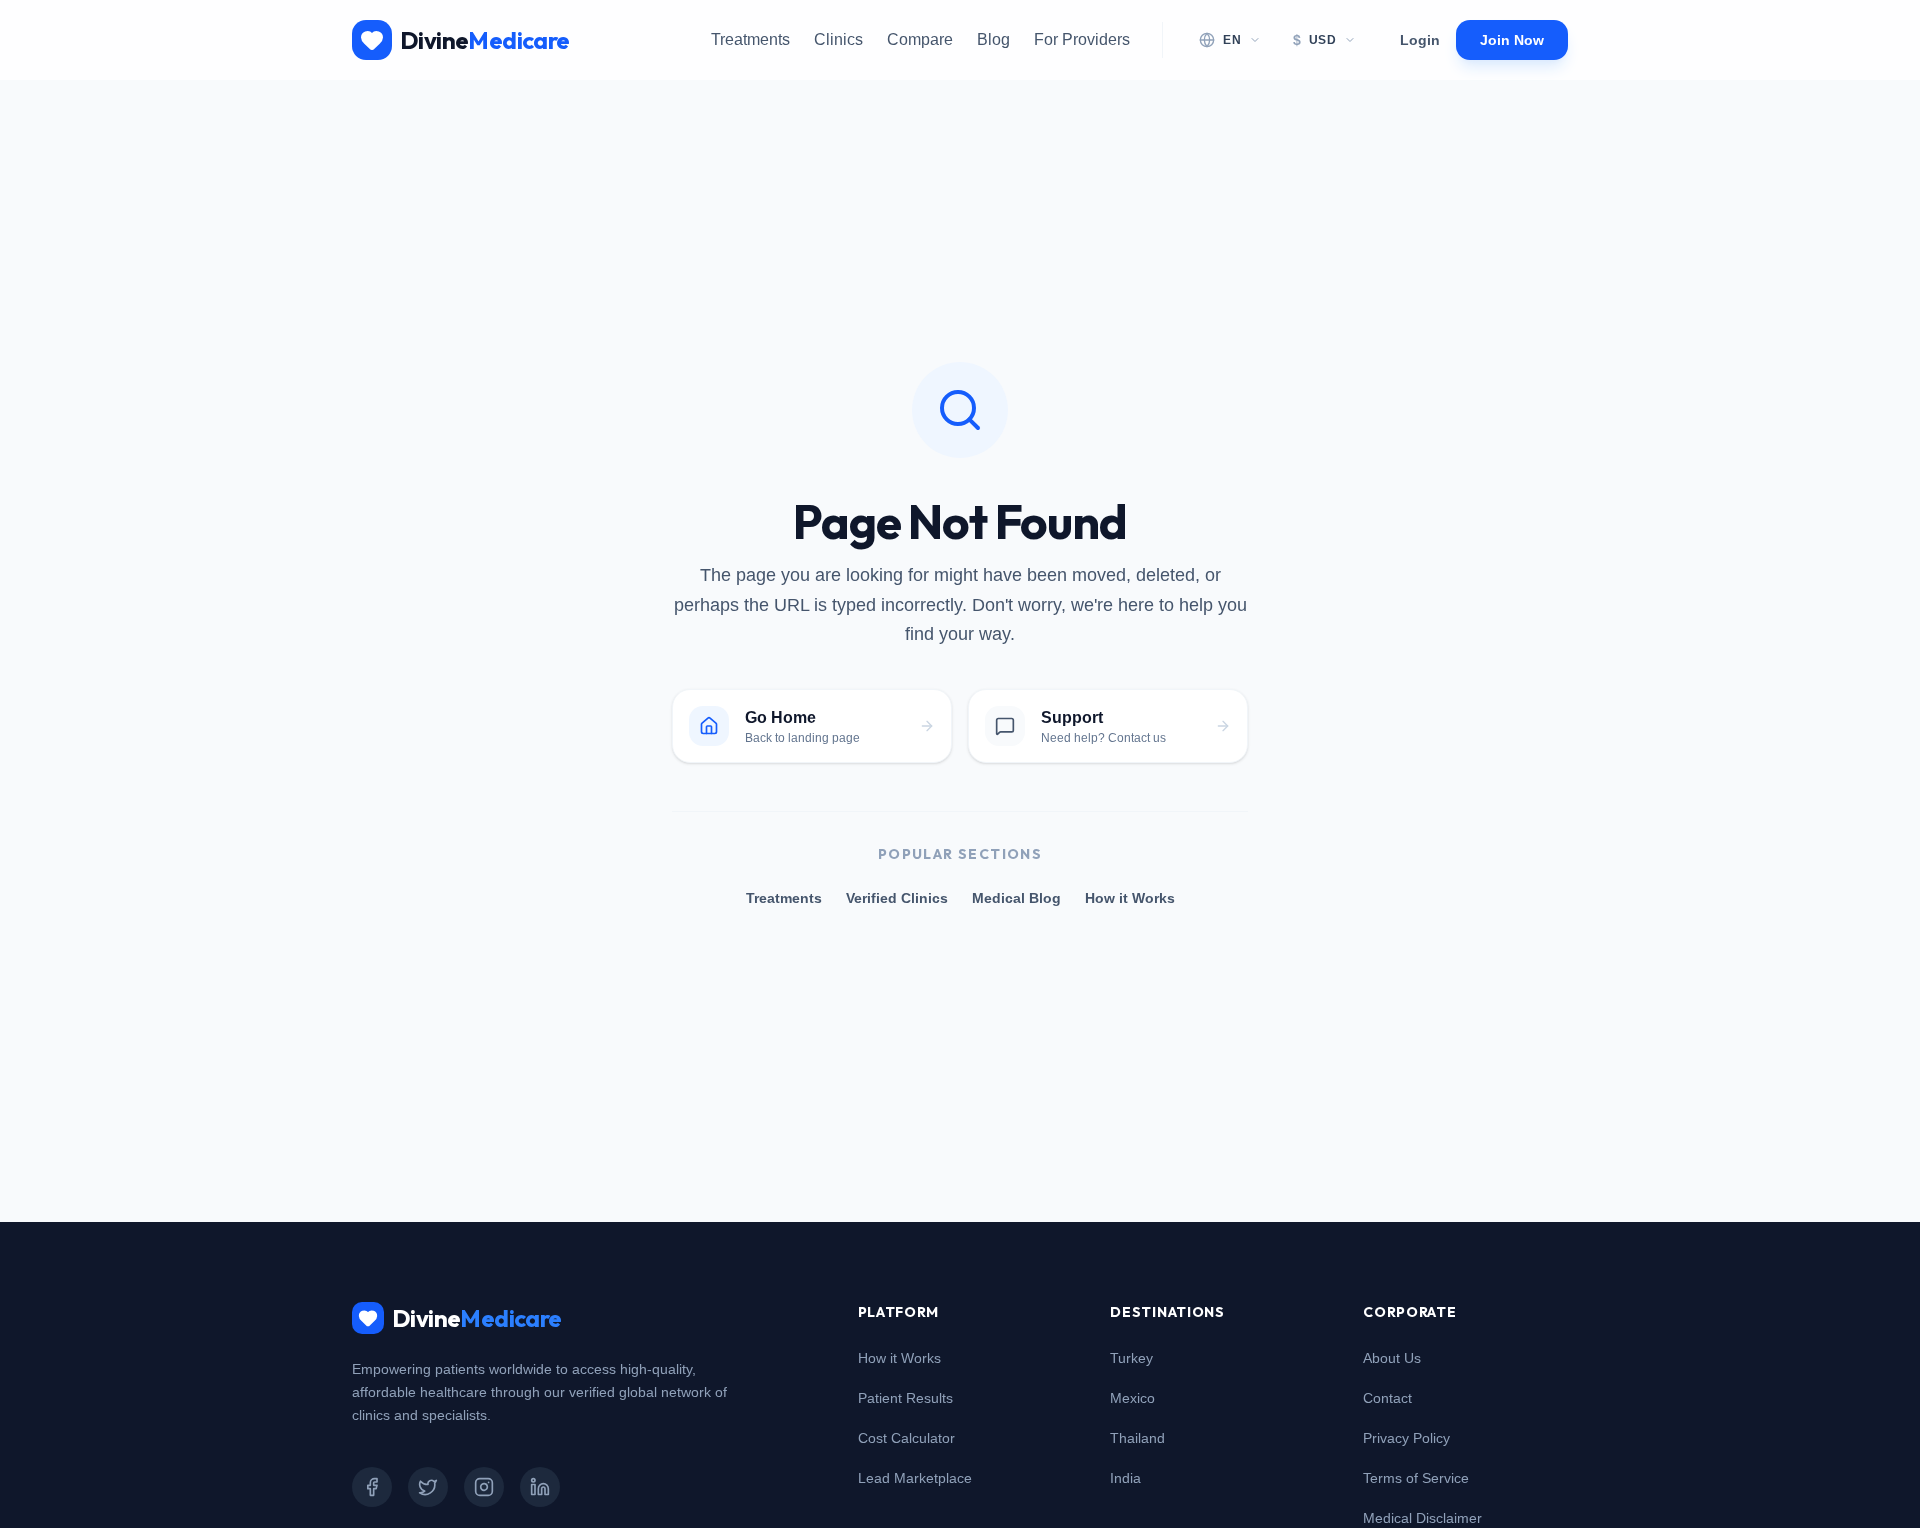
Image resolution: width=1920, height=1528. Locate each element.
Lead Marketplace (915, 1478)
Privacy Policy (1406, 1438)
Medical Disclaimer (1422, 1518)
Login (1420, 40)
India (1125, 1478)
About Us (1392, 1358)
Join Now (1512, 40)
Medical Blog (1016, 898)
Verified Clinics (897, 898)
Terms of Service (1416, 1478)
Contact (1387, 1398)
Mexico (1132, 1398)
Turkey (1131, 1358)
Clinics (838, 39)
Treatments (750, 39)
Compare (920, 39)
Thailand (1137, 1438)
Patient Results (905, 1398)
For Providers (1082, 39)
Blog (993, 39)
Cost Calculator (906, 1438)
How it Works (1130, 898)
